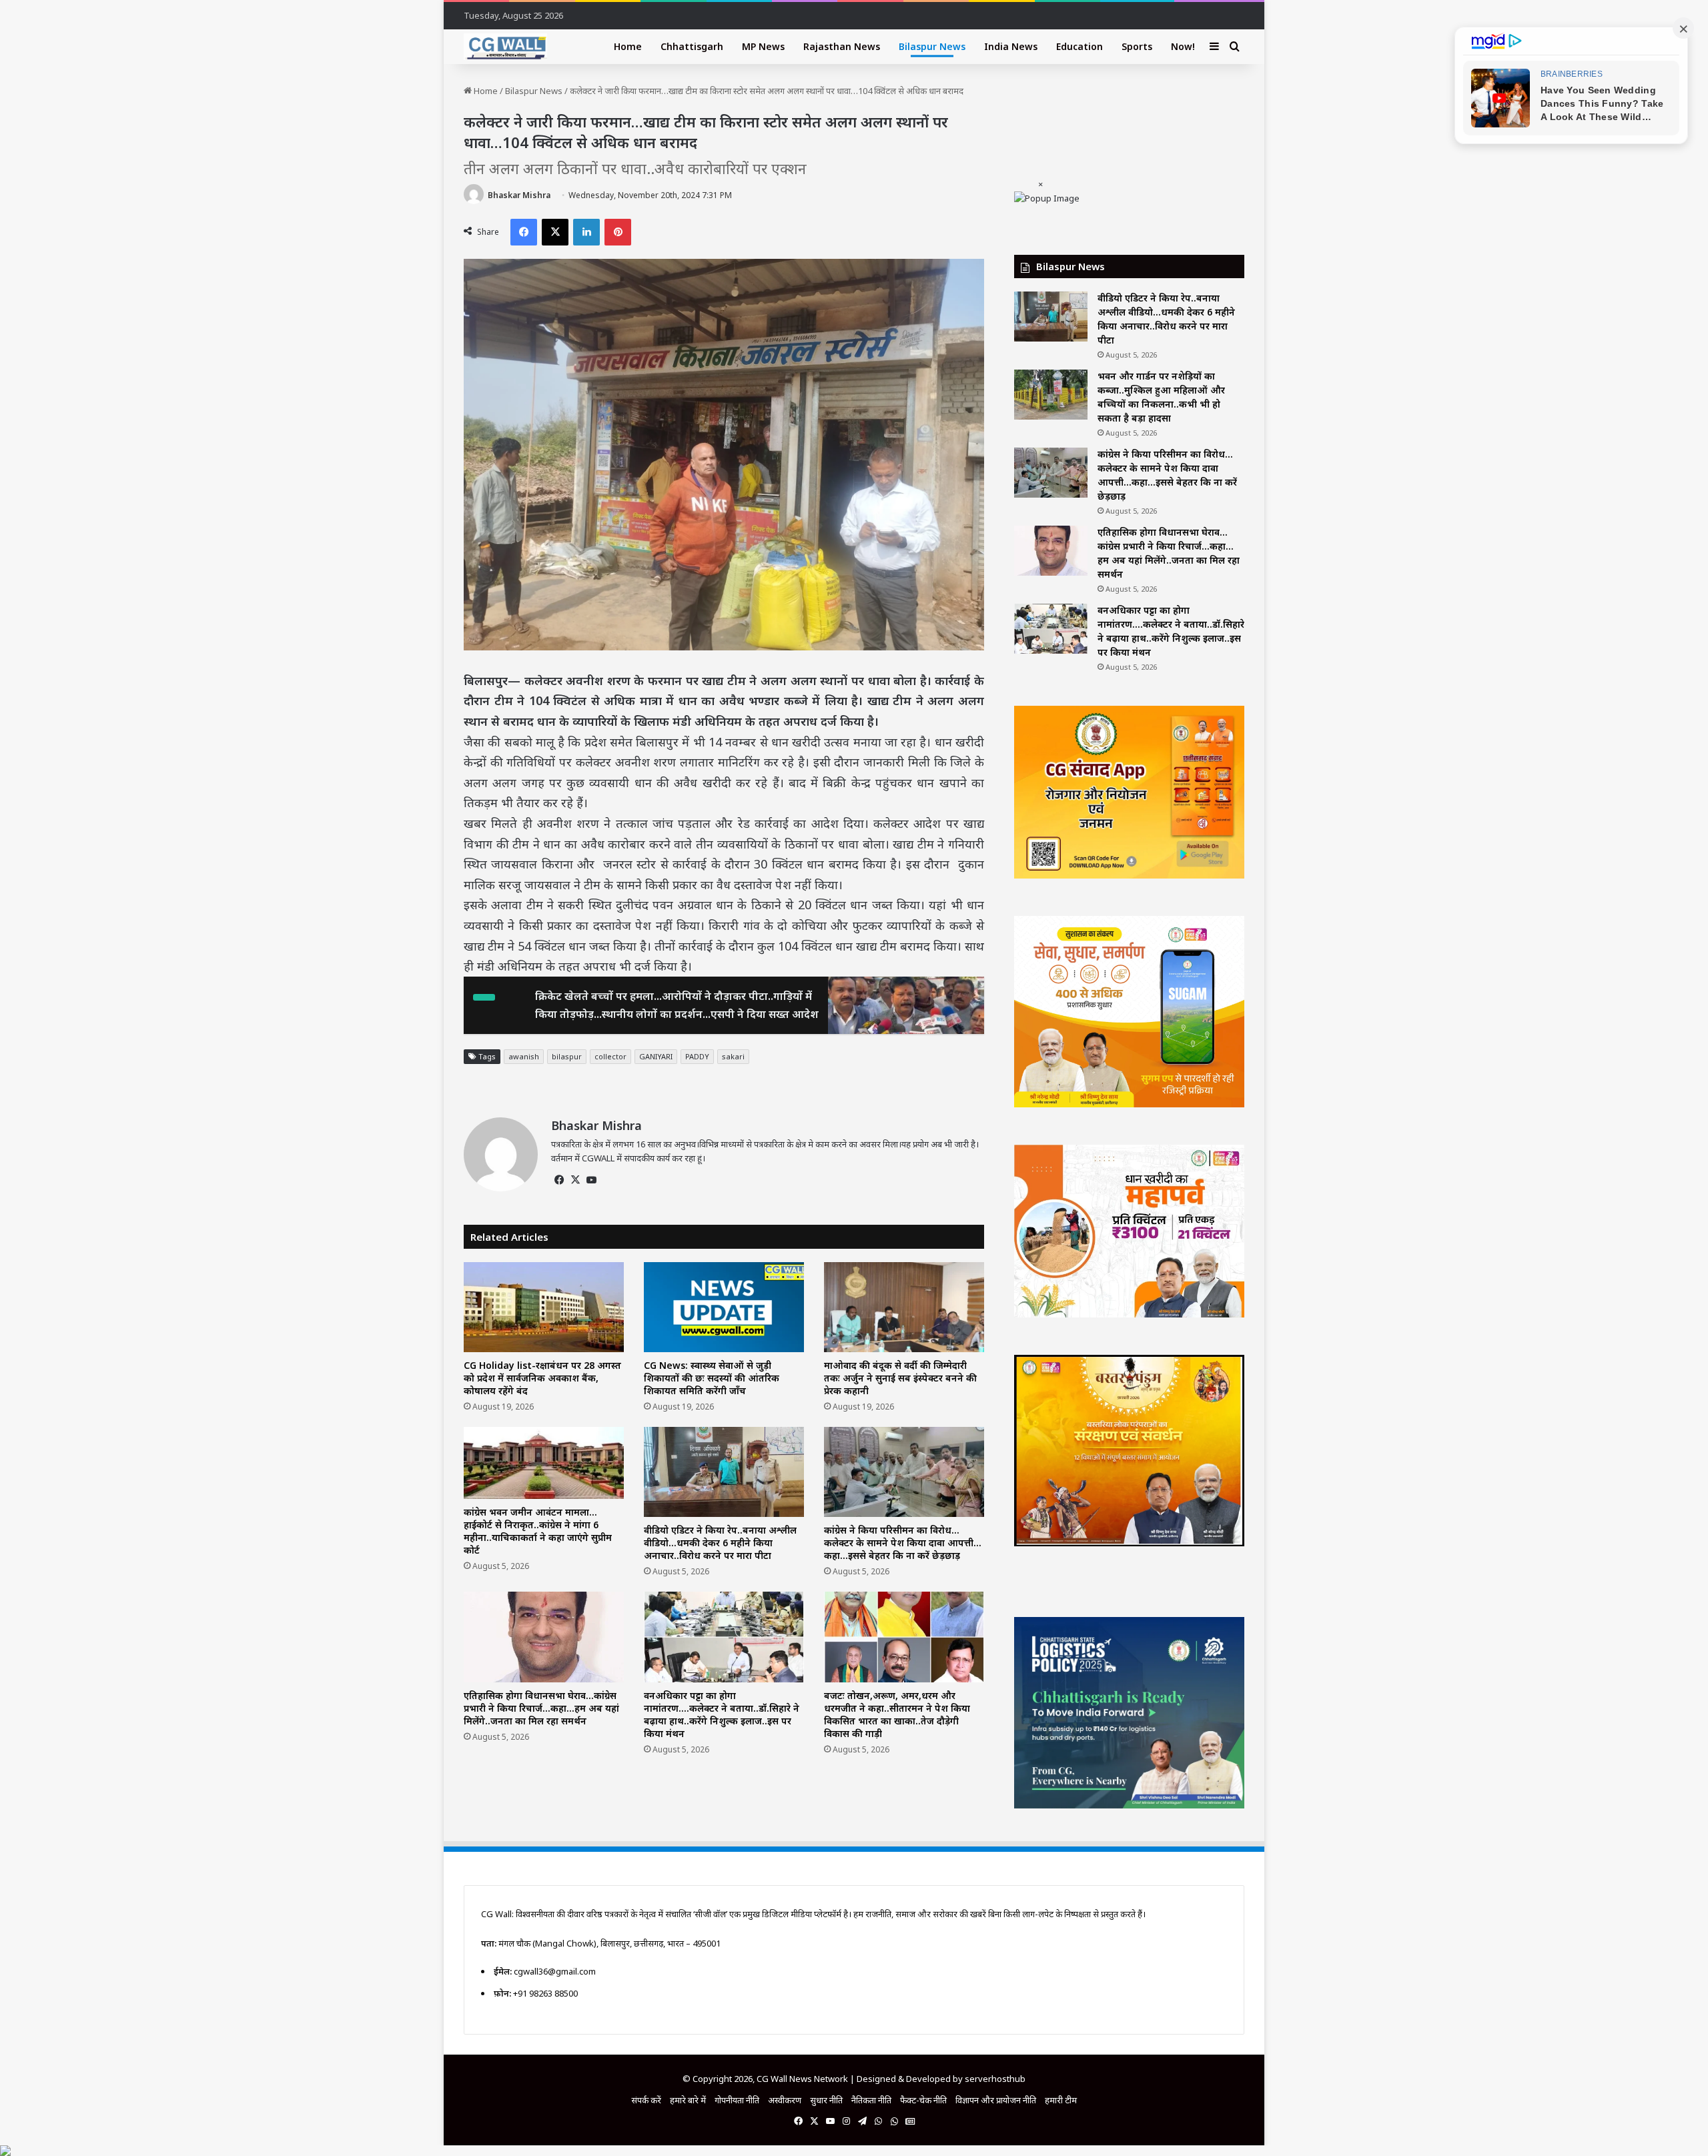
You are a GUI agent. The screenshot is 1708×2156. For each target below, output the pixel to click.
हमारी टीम (1061, 2100)
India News (1011, 46)
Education (1080, 46)
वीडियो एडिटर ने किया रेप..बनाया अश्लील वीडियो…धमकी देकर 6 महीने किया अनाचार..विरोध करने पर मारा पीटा (720, 1543)
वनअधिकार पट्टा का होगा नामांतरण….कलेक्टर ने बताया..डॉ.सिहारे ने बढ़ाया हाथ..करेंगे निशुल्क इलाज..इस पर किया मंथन (722, 1714)
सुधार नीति (826, 2100)
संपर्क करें (646, 2100)
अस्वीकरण (785, 2100)
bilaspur (567, 1056)
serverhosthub (995, 2079)
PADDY (697, 1056)
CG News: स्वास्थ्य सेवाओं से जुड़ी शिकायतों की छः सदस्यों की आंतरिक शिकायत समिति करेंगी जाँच (712, 1378)
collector (610, 1056)
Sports (1137, 46)
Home (628, 46)
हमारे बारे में (688, 2100)
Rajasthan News (842, 46)
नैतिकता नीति (871, 2100)
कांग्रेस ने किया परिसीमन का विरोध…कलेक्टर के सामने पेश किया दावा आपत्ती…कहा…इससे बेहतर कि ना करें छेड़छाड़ (903, 1543)
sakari (733, 1056)
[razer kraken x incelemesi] (854, 2151)
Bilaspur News (932, 46)
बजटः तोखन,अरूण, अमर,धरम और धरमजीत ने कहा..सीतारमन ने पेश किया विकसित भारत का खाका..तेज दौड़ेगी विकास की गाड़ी (897, 1714)
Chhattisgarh (692, 46)
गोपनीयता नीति (737, 2100)
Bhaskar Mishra (519, 195)
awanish (524, 1056)
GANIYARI (656, 1056)
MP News (763, 46)
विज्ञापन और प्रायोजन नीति (996, 2100)
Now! (1183, 46)
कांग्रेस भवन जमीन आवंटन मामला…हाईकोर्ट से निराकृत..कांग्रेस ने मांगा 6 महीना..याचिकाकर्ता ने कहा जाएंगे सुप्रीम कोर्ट (538, 1531)
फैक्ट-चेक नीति (923, 2100)
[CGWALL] (505, 47)
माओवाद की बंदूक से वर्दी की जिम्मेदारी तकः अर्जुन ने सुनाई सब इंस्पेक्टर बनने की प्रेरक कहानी (900, 1378)
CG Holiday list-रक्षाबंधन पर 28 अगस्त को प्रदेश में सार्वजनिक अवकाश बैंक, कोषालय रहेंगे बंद (542, 1378)
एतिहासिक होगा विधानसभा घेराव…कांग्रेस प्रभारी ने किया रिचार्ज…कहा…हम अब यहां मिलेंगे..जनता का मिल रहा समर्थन (541, 1708)
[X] (575, 1180)
